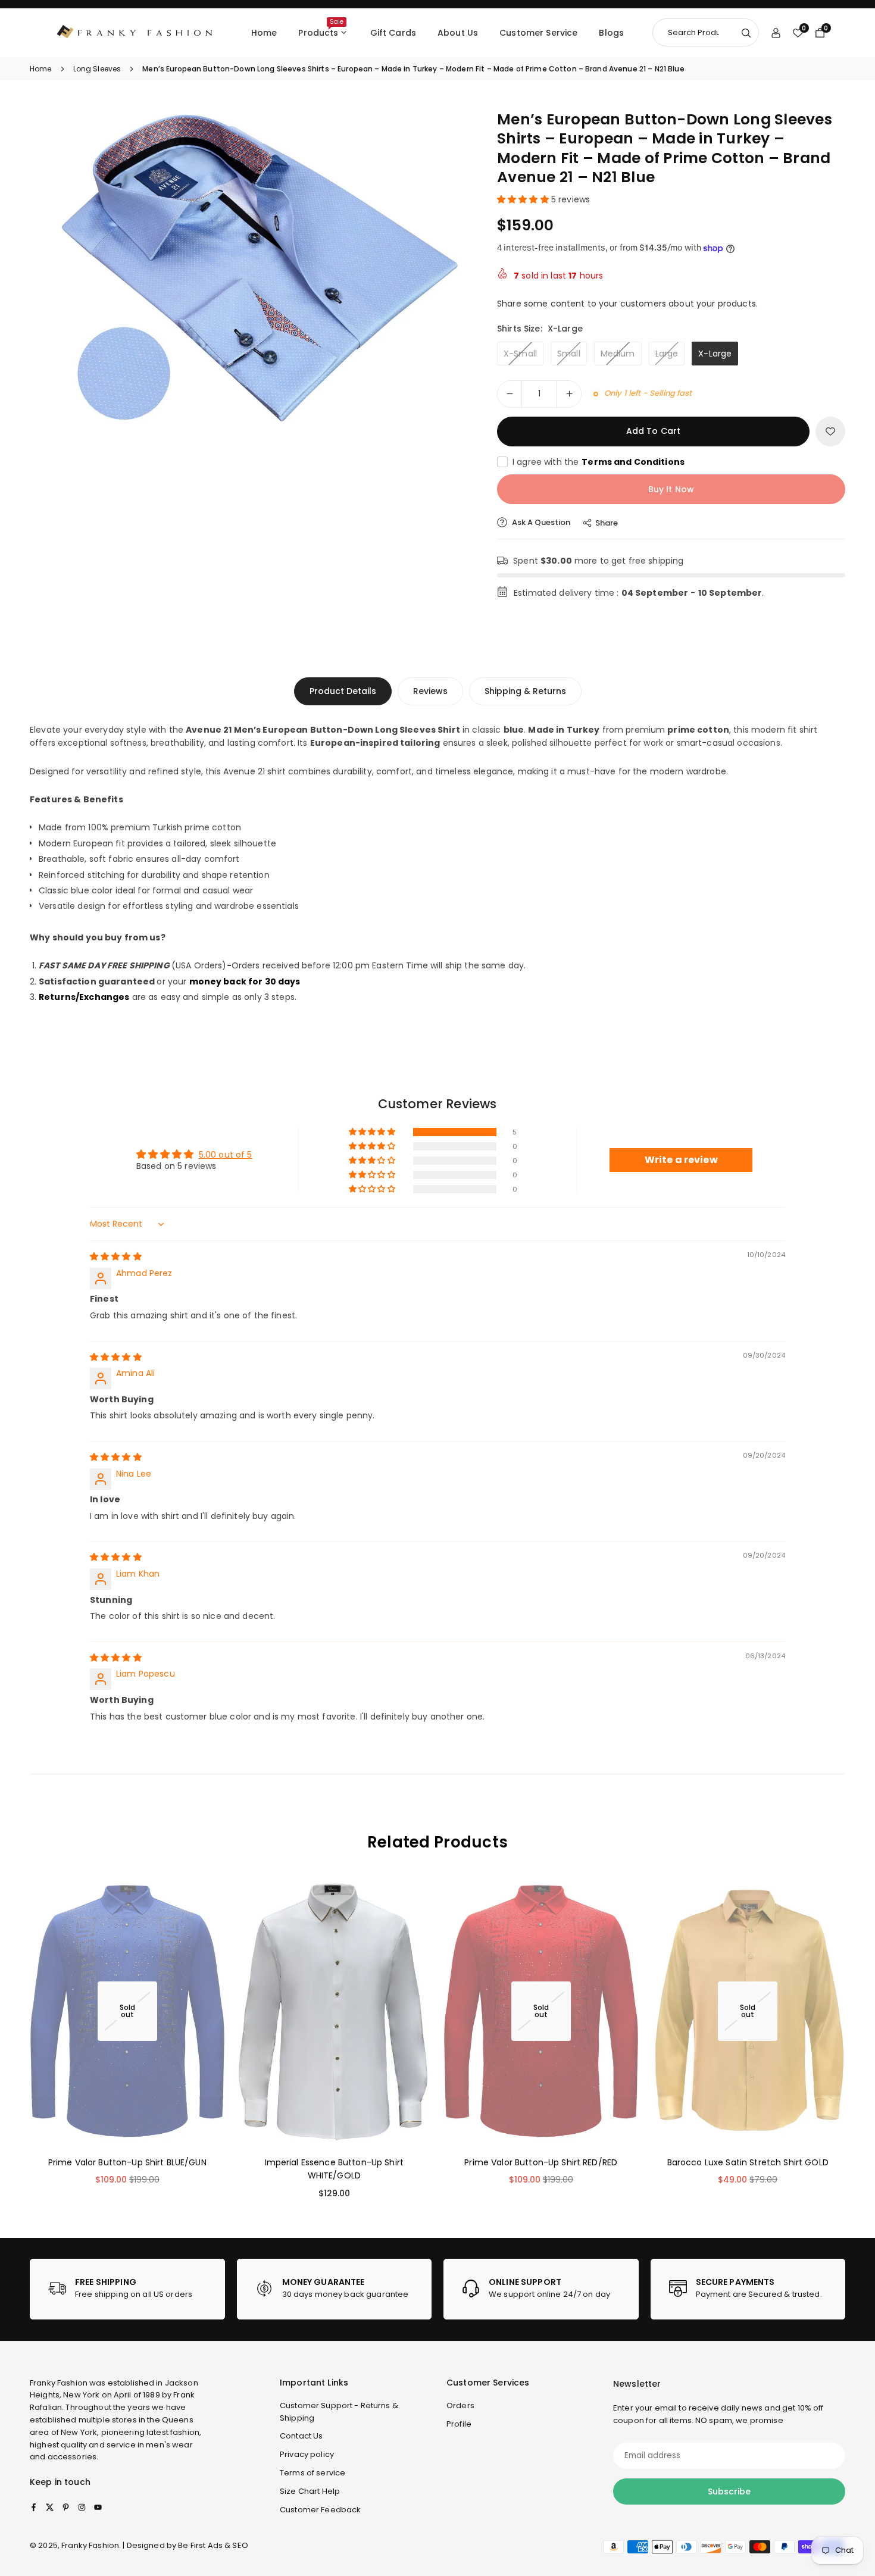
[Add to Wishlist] (830, 432)
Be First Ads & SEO (213, 2545)
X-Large (715, 354)
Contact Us (301, 2436)
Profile (459, 2424)
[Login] (776, 33)
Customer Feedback (320, 2510)
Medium (618, 354)
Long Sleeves (97, 69)
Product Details (343, 691)
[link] (127, 2289)
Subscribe (729, 2491)
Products (321, 28)
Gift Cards (393, 33)
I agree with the (599, 462)
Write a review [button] (681, 1160)
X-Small (520, 354)
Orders (460, 2405)
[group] (250, 270)
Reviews (430, 691)
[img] (116, 1256)
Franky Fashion (59, 2383)
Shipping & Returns (525, 691)
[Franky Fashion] (135, 32)
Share (607, 523)
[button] (441, 268)
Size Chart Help (310, 2491)
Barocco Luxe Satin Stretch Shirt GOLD (748, 2162)
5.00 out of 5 (226, 1155)
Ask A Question (540, 522)
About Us (458, 33)
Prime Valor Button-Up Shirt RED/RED (541, 2162)
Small (569, 354)
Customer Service (538, 33)
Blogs (611, 33)
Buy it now (671, 489)
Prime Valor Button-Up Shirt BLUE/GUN (127, 2162)
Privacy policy (307, 2454)
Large (667, 354)
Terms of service (312, 2473)
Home (264, 33)
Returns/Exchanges (84, 997)
